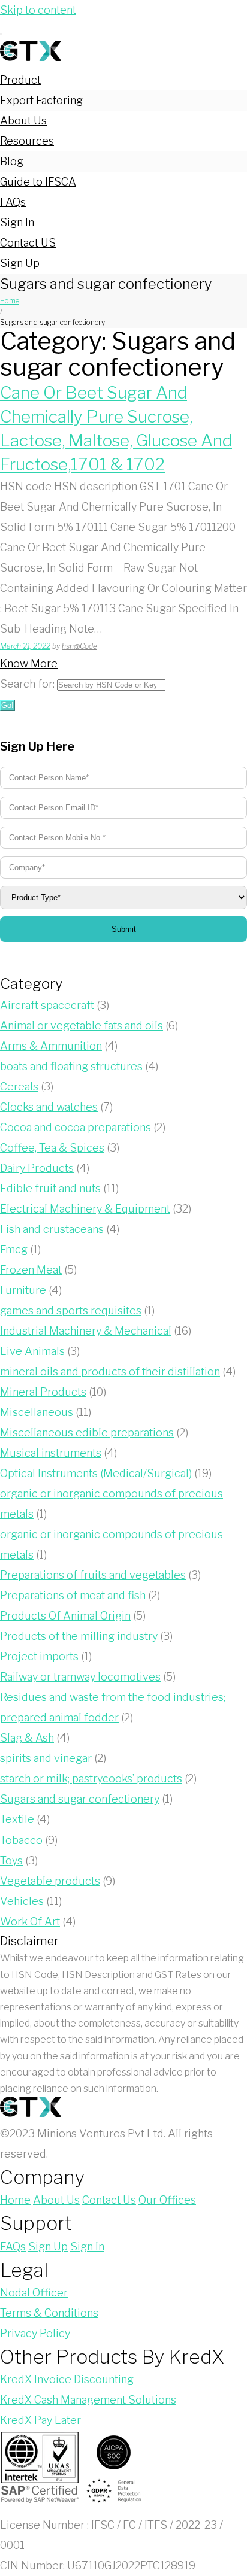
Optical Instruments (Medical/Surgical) (96, 1473)
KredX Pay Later (40, 2420)
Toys (11, 1860)
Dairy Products (37, 1168)
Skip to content (38, 10)
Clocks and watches (49, 1107)
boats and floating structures (71, 1066)
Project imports (39, 1656)
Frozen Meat (31, 1270)
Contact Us (109, 2200)
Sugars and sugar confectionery (80, 1799)
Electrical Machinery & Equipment (85, 1209)
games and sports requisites (71, 1310)
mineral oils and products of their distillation (110, 1371)
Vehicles (22, 1901)
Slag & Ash (27, 1738)
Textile (17, 1819)
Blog (12, 161)
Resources (27, 141)
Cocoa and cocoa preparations (76, 1127)
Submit (124, 929)
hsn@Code (79, 646)
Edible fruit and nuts (50, 1188)
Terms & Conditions (49, 2313)
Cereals (19, 1087)
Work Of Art (30, 1922)
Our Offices (167, 2200)
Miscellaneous (37, 1412)
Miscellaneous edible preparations (87, 1433)
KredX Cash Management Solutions (88, 2400)
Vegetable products (50, 1881)
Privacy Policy (35, 2333)
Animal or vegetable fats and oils (82, 1026)
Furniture (23, 1290)
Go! (7, 705)
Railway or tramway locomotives (80, 1677)
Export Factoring (41, 100)
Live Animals (32, 1351)
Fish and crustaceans (52, 1229)
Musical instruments (51, 1453)
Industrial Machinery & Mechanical (86, 1331)
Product (20, 80)
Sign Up (20, 263)
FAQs (13, 202)
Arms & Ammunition (51, 1046)
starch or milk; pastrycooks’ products (91, 1778)
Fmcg (14, 1249)
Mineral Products (43, 1392)
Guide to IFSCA (38, 182)
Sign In (17, 222)
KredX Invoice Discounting (67, 2379)
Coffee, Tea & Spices (52, 1148)
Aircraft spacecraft (47, 1005)
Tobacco (21, 1840)
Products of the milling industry (79, 1636)
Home (10, 301)
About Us (23, 121)
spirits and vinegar (46, 1758)
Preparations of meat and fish (73, 1595)
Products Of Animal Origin (65, 1616)
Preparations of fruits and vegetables (93, 1575)
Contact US (28, 243)
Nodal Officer (34, 2293)
